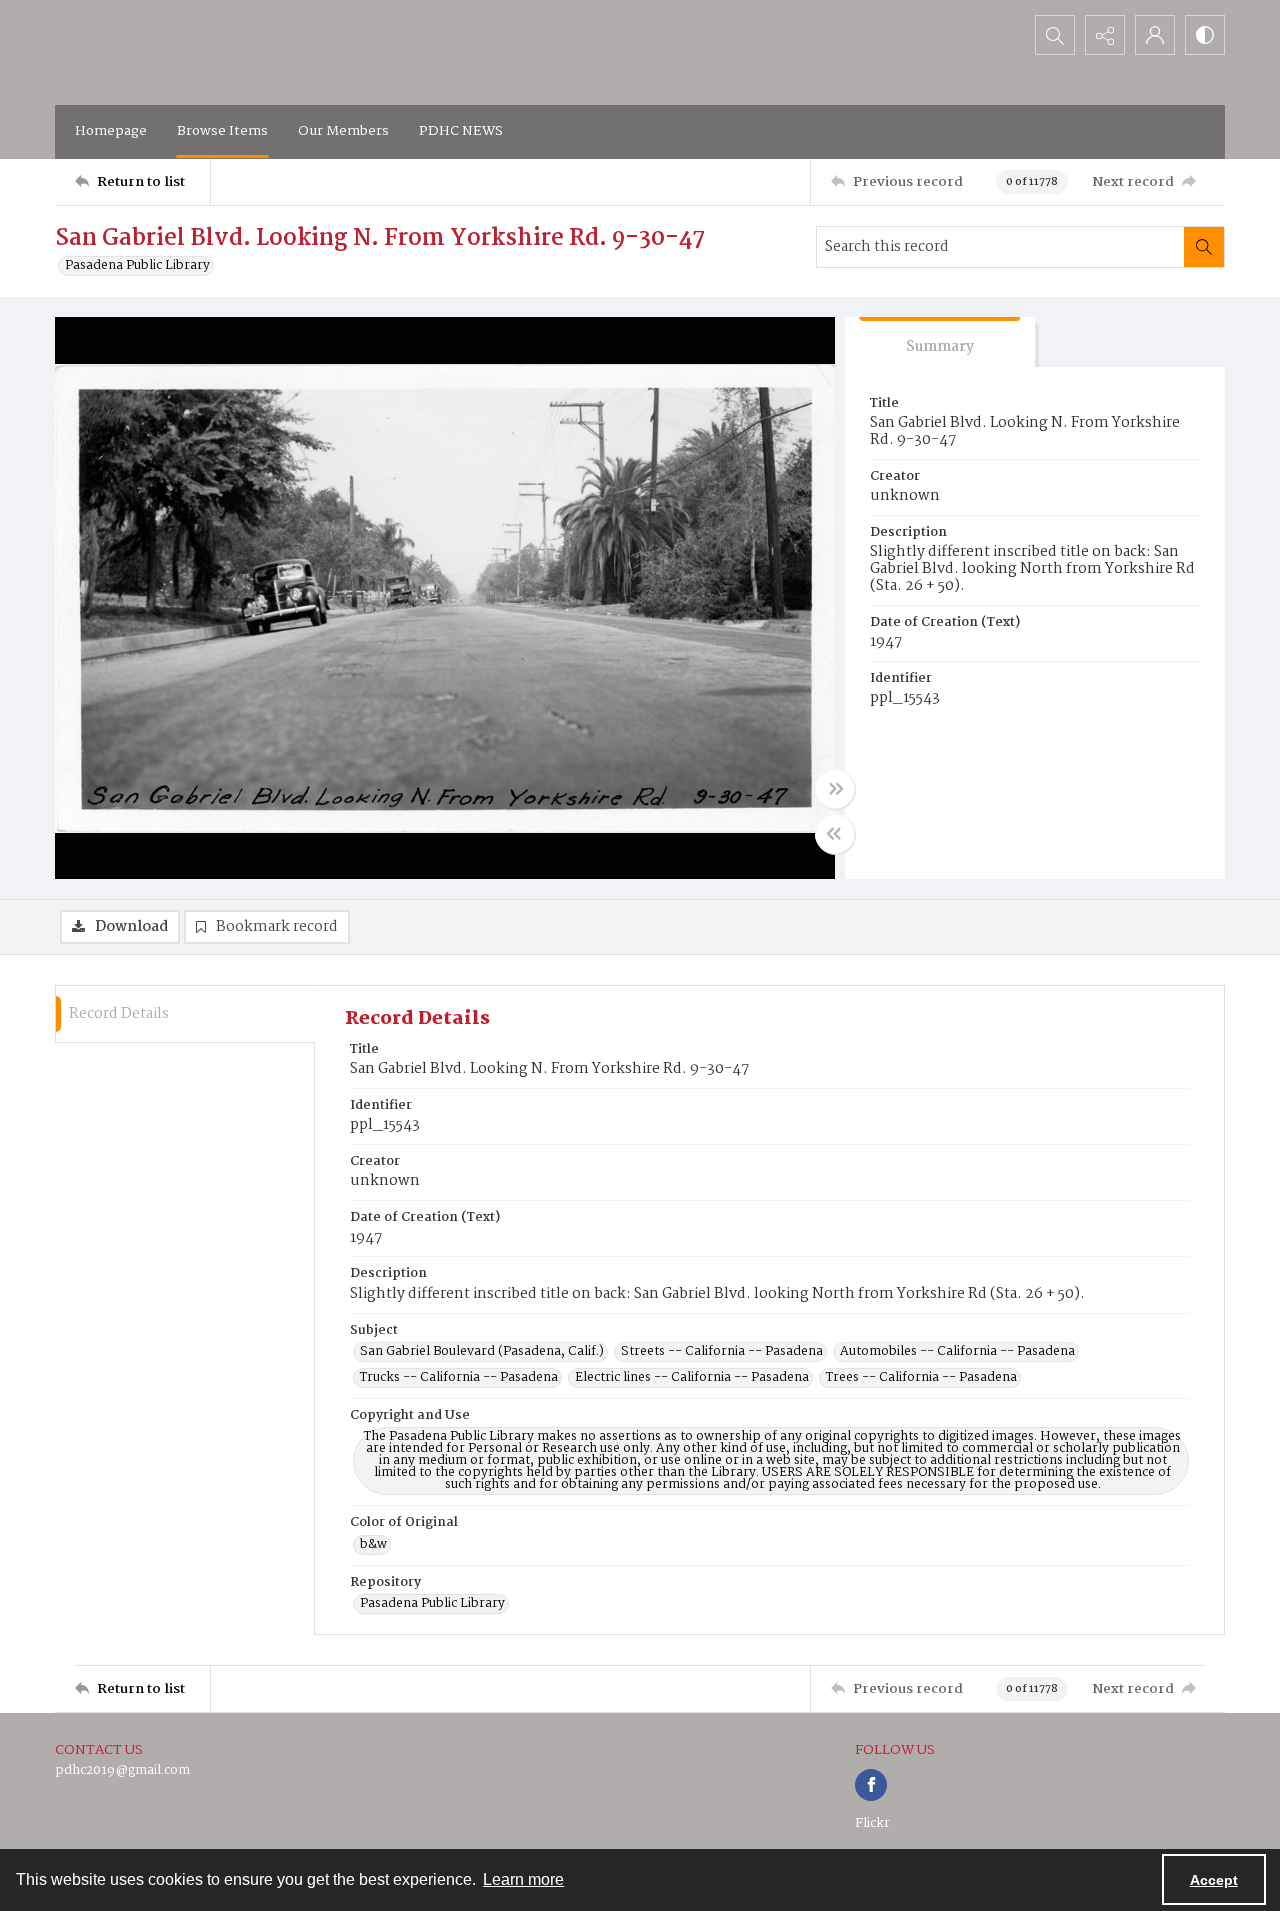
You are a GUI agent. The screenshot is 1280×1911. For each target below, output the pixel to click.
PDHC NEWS (461, 131)
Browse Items (222, 131)
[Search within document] (1204, 247)
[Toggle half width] (835, 834)
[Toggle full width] (835, 789)
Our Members (343, 131)
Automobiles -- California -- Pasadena (957, 1352)
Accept (1214, 1880)
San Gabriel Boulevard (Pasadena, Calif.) (482, 1352)
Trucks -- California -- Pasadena (459, 1378)
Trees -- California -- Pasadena (921, 1378)
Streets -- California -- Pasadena (722, 1352)
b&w (373, 1545)
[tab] (940, 342)
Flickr (872, 1823)
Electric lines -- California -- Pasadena (692, 1378)
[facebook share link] (871, 1785)
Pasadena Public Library (137, 266)
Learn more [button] (523, 1879)
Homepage (111, 131)
